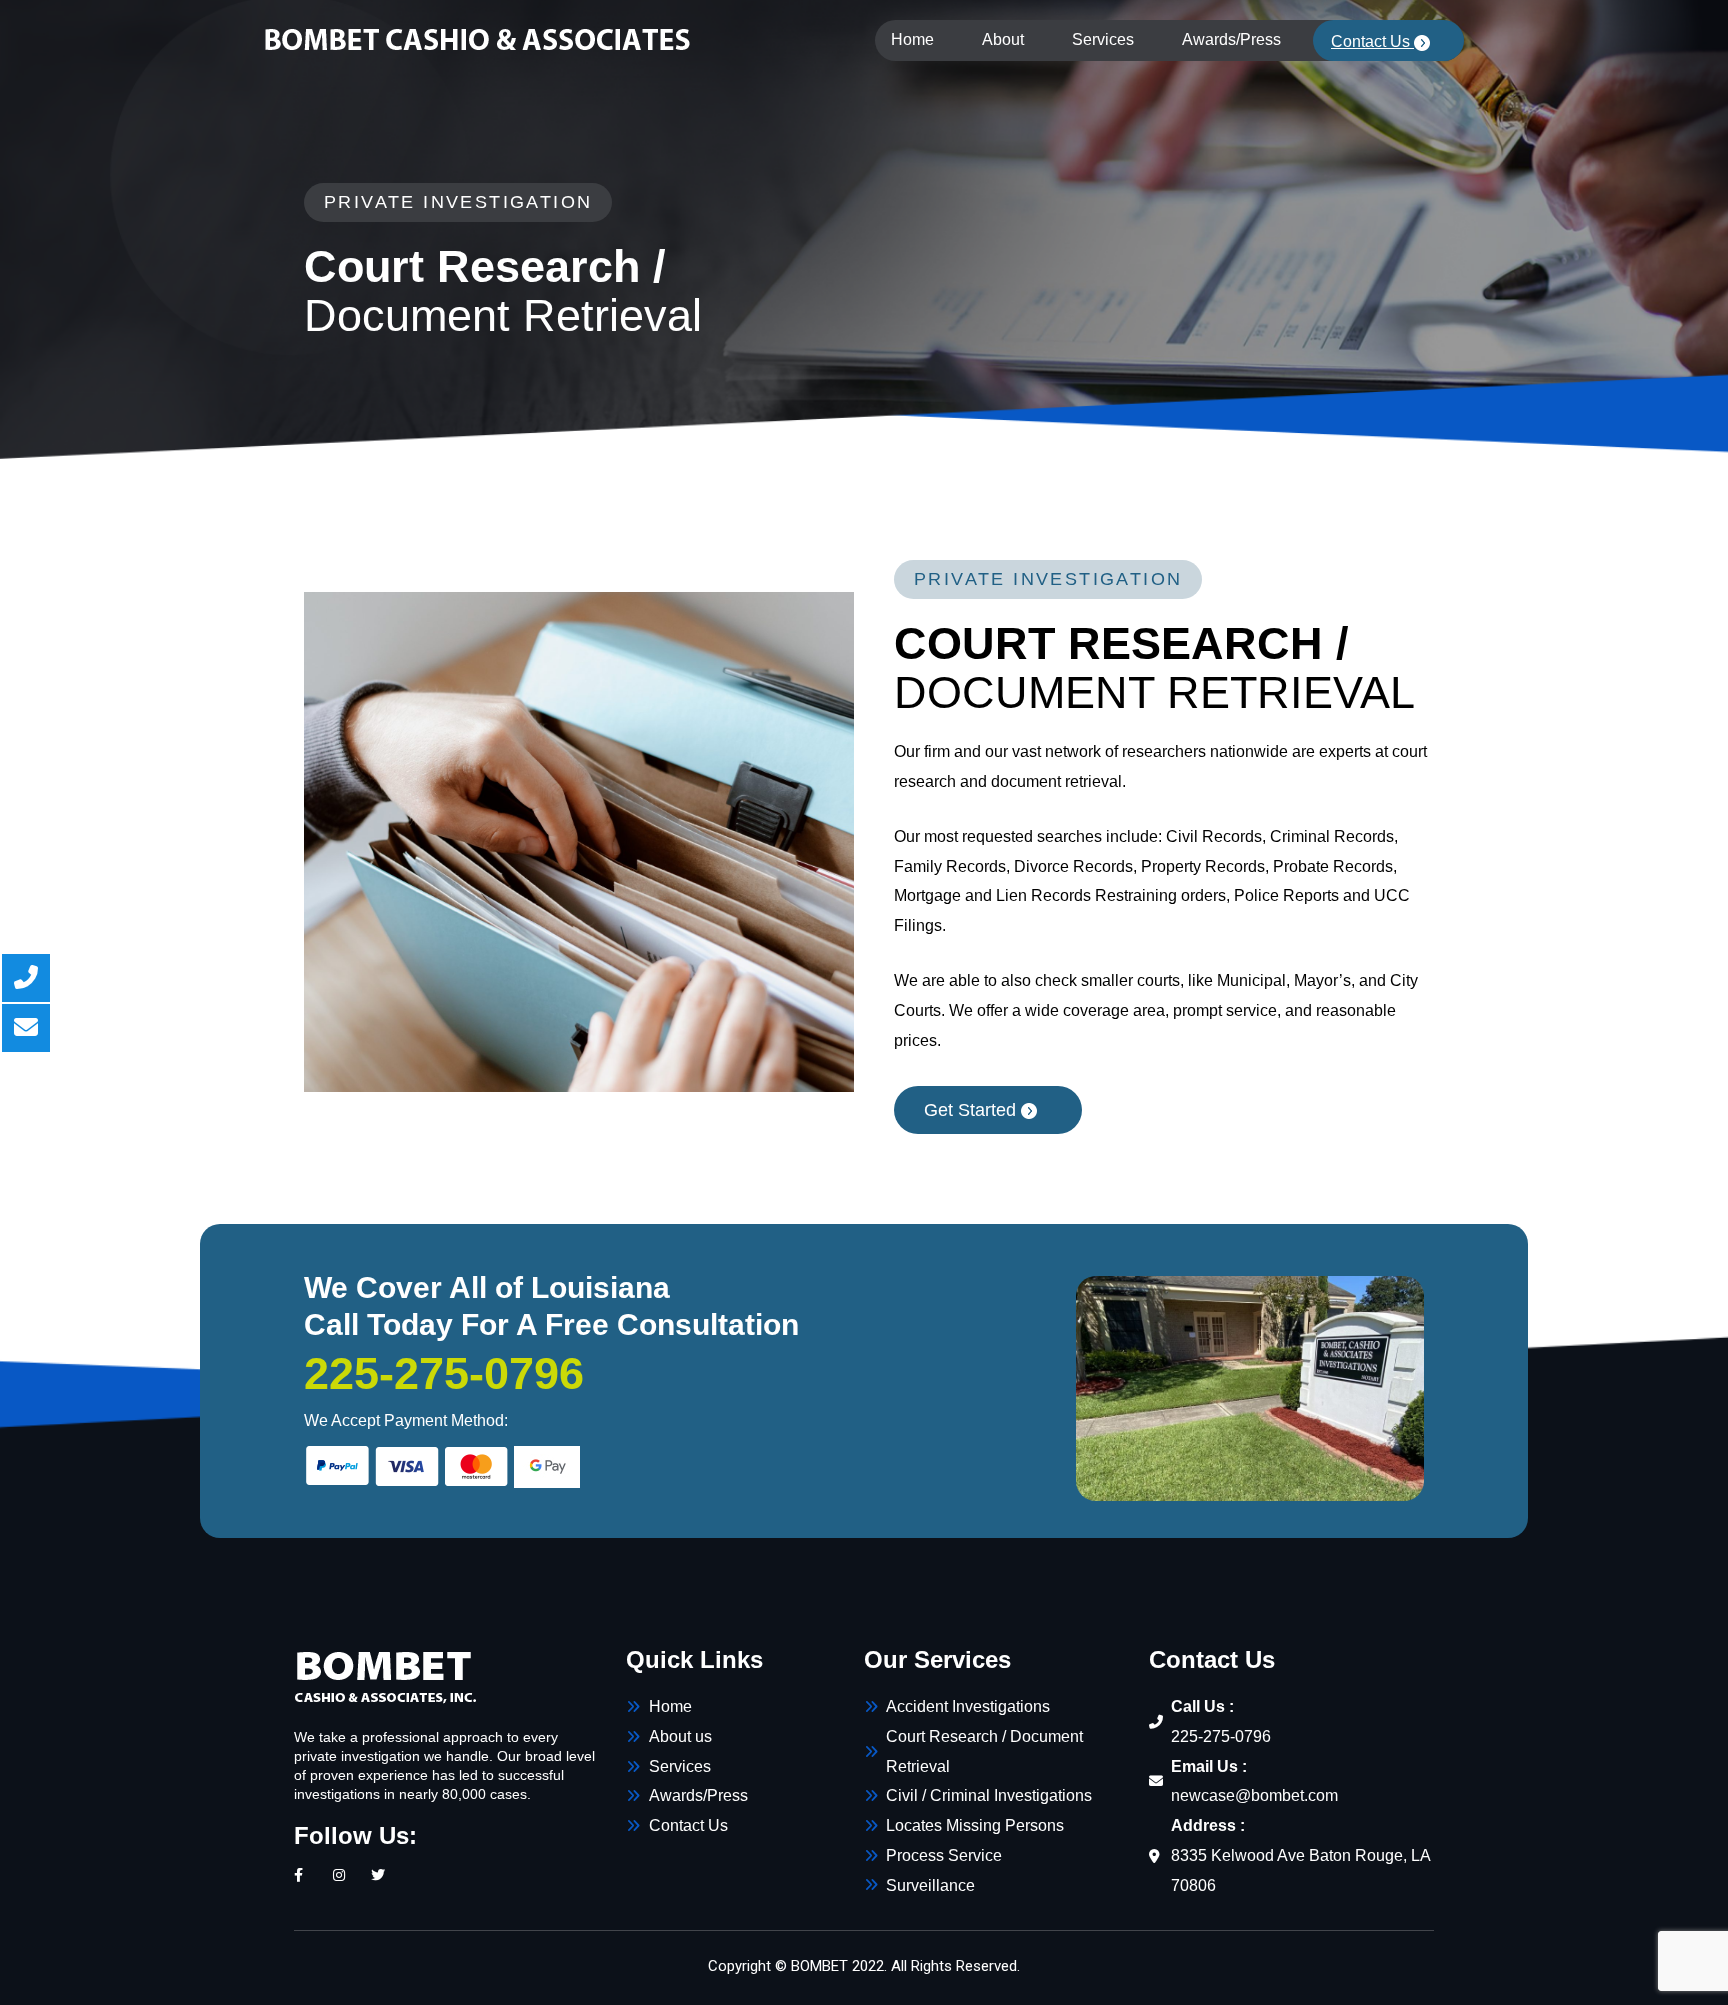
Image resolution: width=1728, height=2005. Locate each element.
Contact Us (1372, 41)
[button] (988, 1110)
